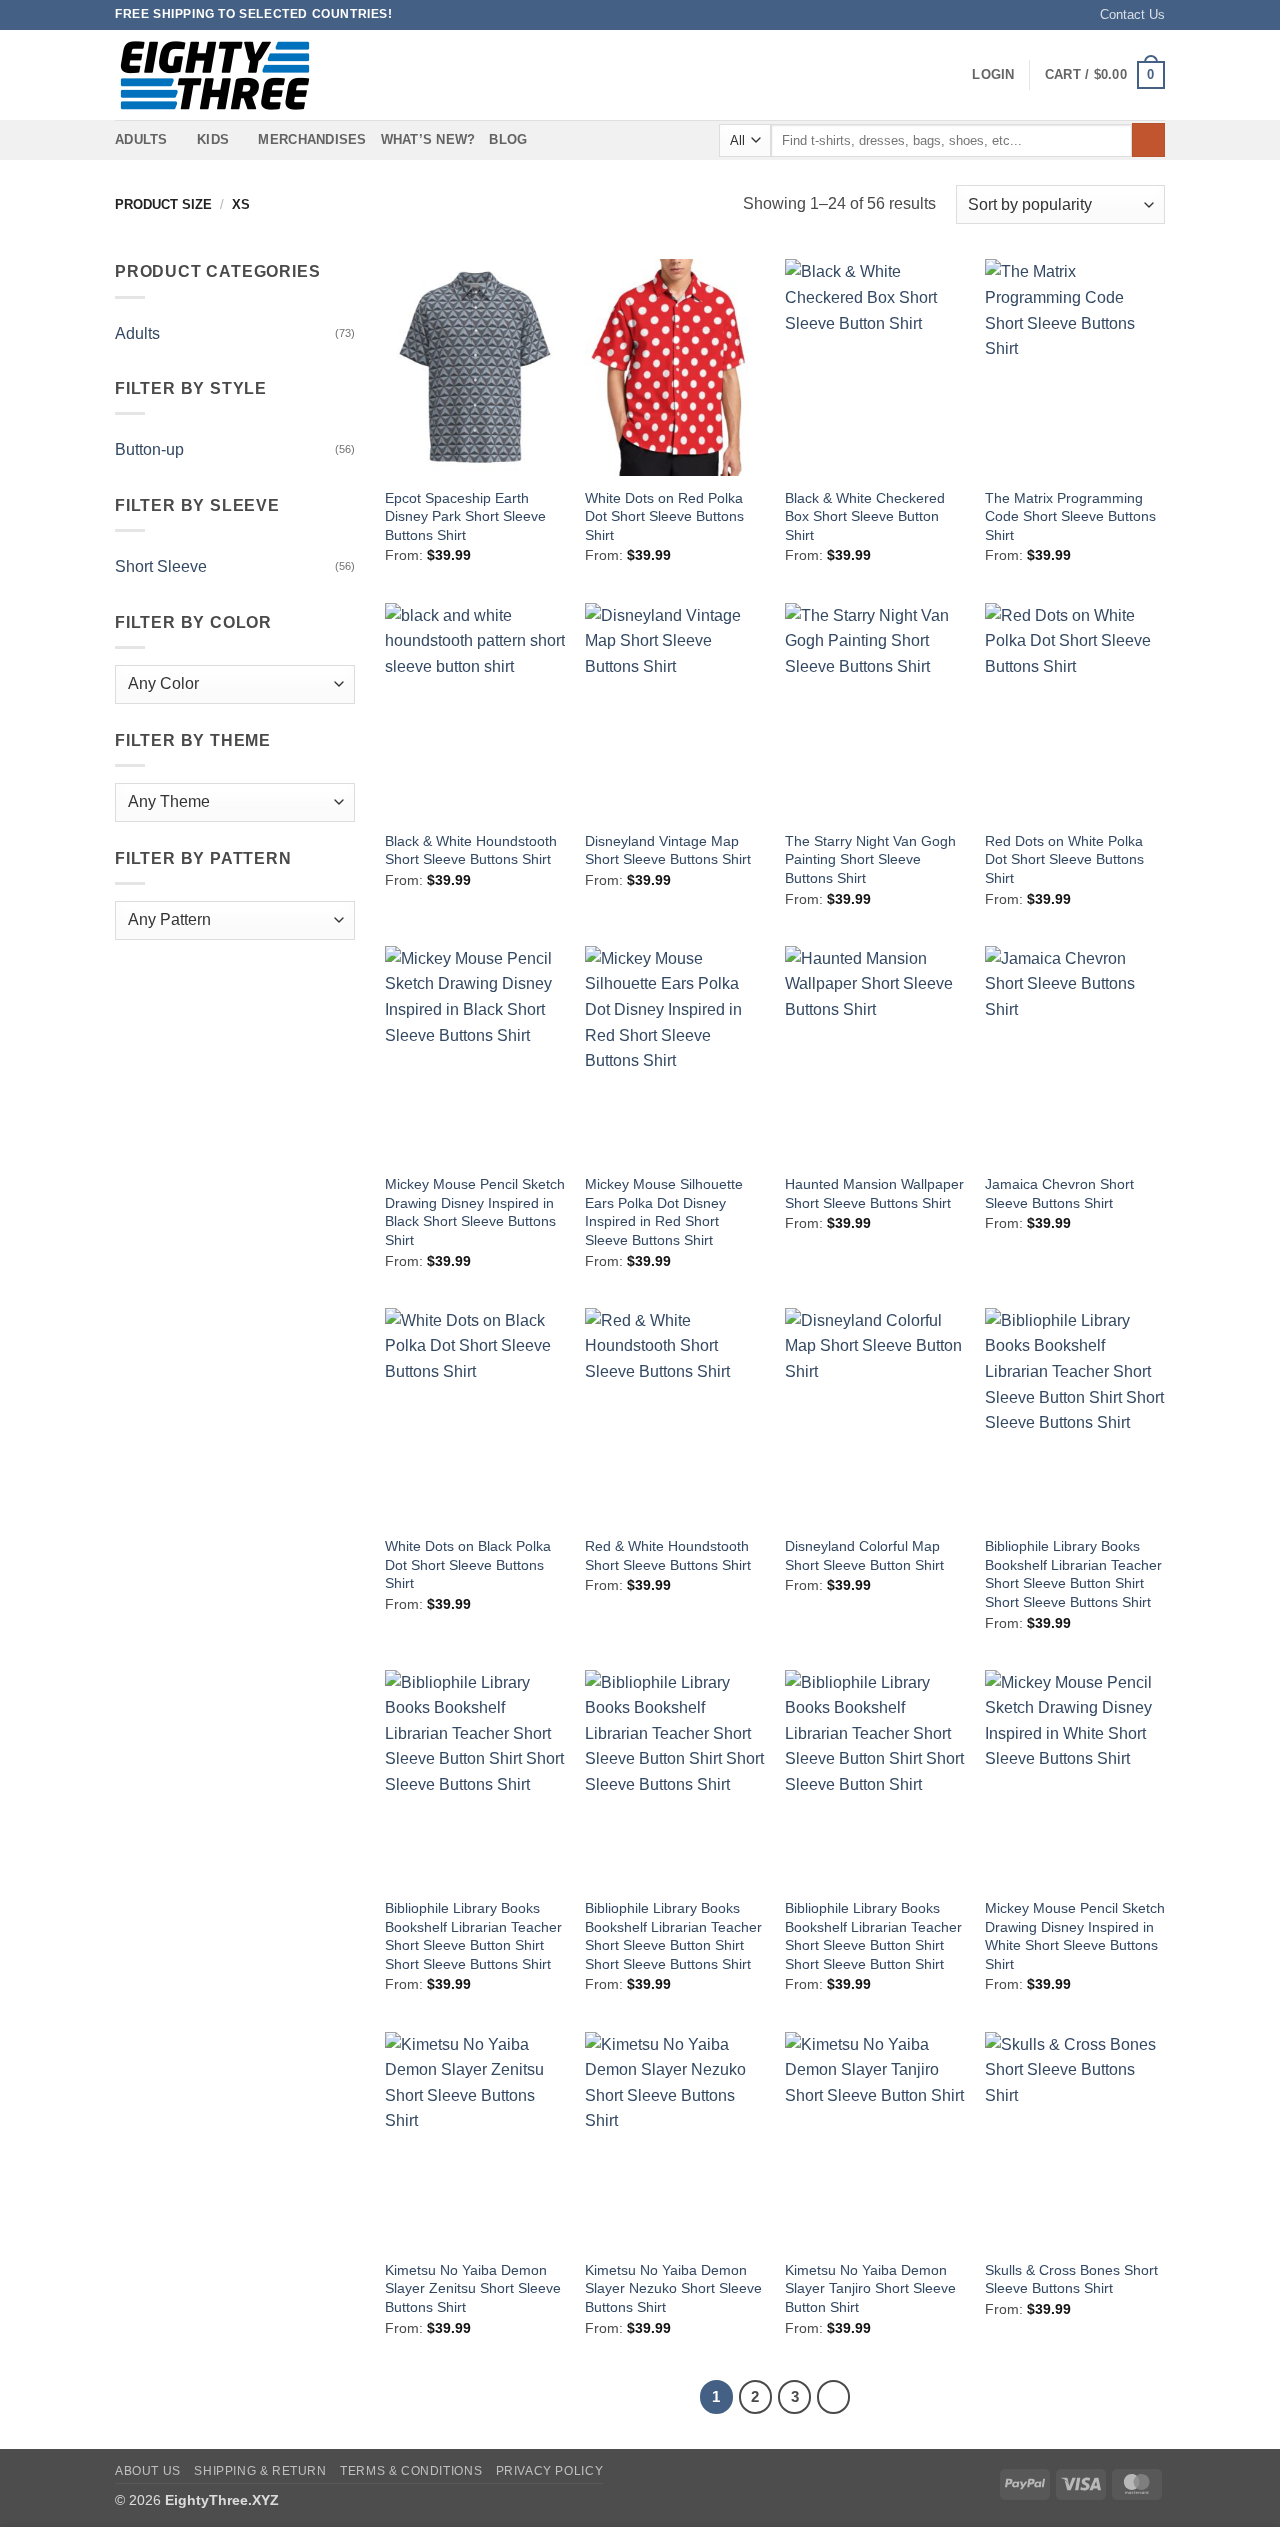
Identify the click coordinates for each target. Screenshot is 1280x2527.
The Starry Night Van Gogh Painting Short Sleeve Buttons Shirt (870, 859)
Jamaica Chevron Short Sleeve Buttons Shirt (1059, 1193)
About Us (148, 2471)
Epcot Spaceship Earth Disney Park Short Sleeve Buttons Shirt (465, 516)
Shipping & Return (260, 2471)
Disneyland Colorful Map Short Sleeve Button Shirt (864, 1555)
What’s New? (428, 139)
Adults (137, 333)
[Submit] (1148, 140)
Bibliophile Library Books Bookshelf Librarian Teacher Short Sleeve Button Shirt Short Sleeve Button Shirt (873, 1936)
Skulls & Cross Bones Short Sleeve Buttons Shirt (1071, 2279)
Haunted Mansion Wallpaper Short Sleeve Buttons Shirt (874, 1193)
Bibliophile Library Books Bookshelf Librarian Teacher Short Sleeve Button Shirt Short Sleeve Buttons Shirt (1073, 1574)
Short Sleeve (161, 566)
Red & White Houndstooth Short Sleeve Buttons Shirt (668, 1555)
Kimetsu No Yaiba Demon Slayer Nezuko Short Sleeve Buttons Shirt (673, 2288)
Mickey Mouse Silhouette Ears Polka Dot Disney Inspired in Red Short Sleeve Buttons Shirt (664, 1212)
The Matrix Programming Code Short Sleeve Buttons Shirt (1070, 516)
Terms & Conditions (411, 2471)
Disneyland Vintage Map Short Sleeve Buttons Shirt (668, 850)
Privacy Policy (550, 2471)
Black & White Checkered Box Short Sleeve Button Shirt (865, 516)
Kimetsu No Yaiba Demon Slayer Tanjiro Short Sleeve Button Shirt (870, 2288)
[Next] (834, 2397)
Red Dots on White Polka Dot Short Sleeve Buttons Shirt (1064, 859)
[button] (993, 75)
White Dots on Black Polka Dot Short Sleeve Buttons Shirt (468, 1564)
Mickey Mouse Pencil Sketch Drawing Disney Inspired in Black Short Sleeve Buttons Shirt (475, 1212)
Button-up (149, 449)
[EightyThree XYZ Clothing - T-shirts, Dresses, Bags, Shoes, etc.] (215, 75)
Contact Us (1132, 14)
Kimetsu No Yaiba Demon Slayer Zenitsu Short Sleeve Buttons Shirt (473, 2288)
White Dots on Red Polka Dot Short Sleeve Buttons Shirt (664, 516)
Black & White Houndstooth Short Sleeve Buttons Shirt (471, 850)
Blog (508, 139)
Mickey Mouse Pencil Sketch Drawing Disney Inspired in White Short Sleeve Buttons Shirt (1075, 1936)
